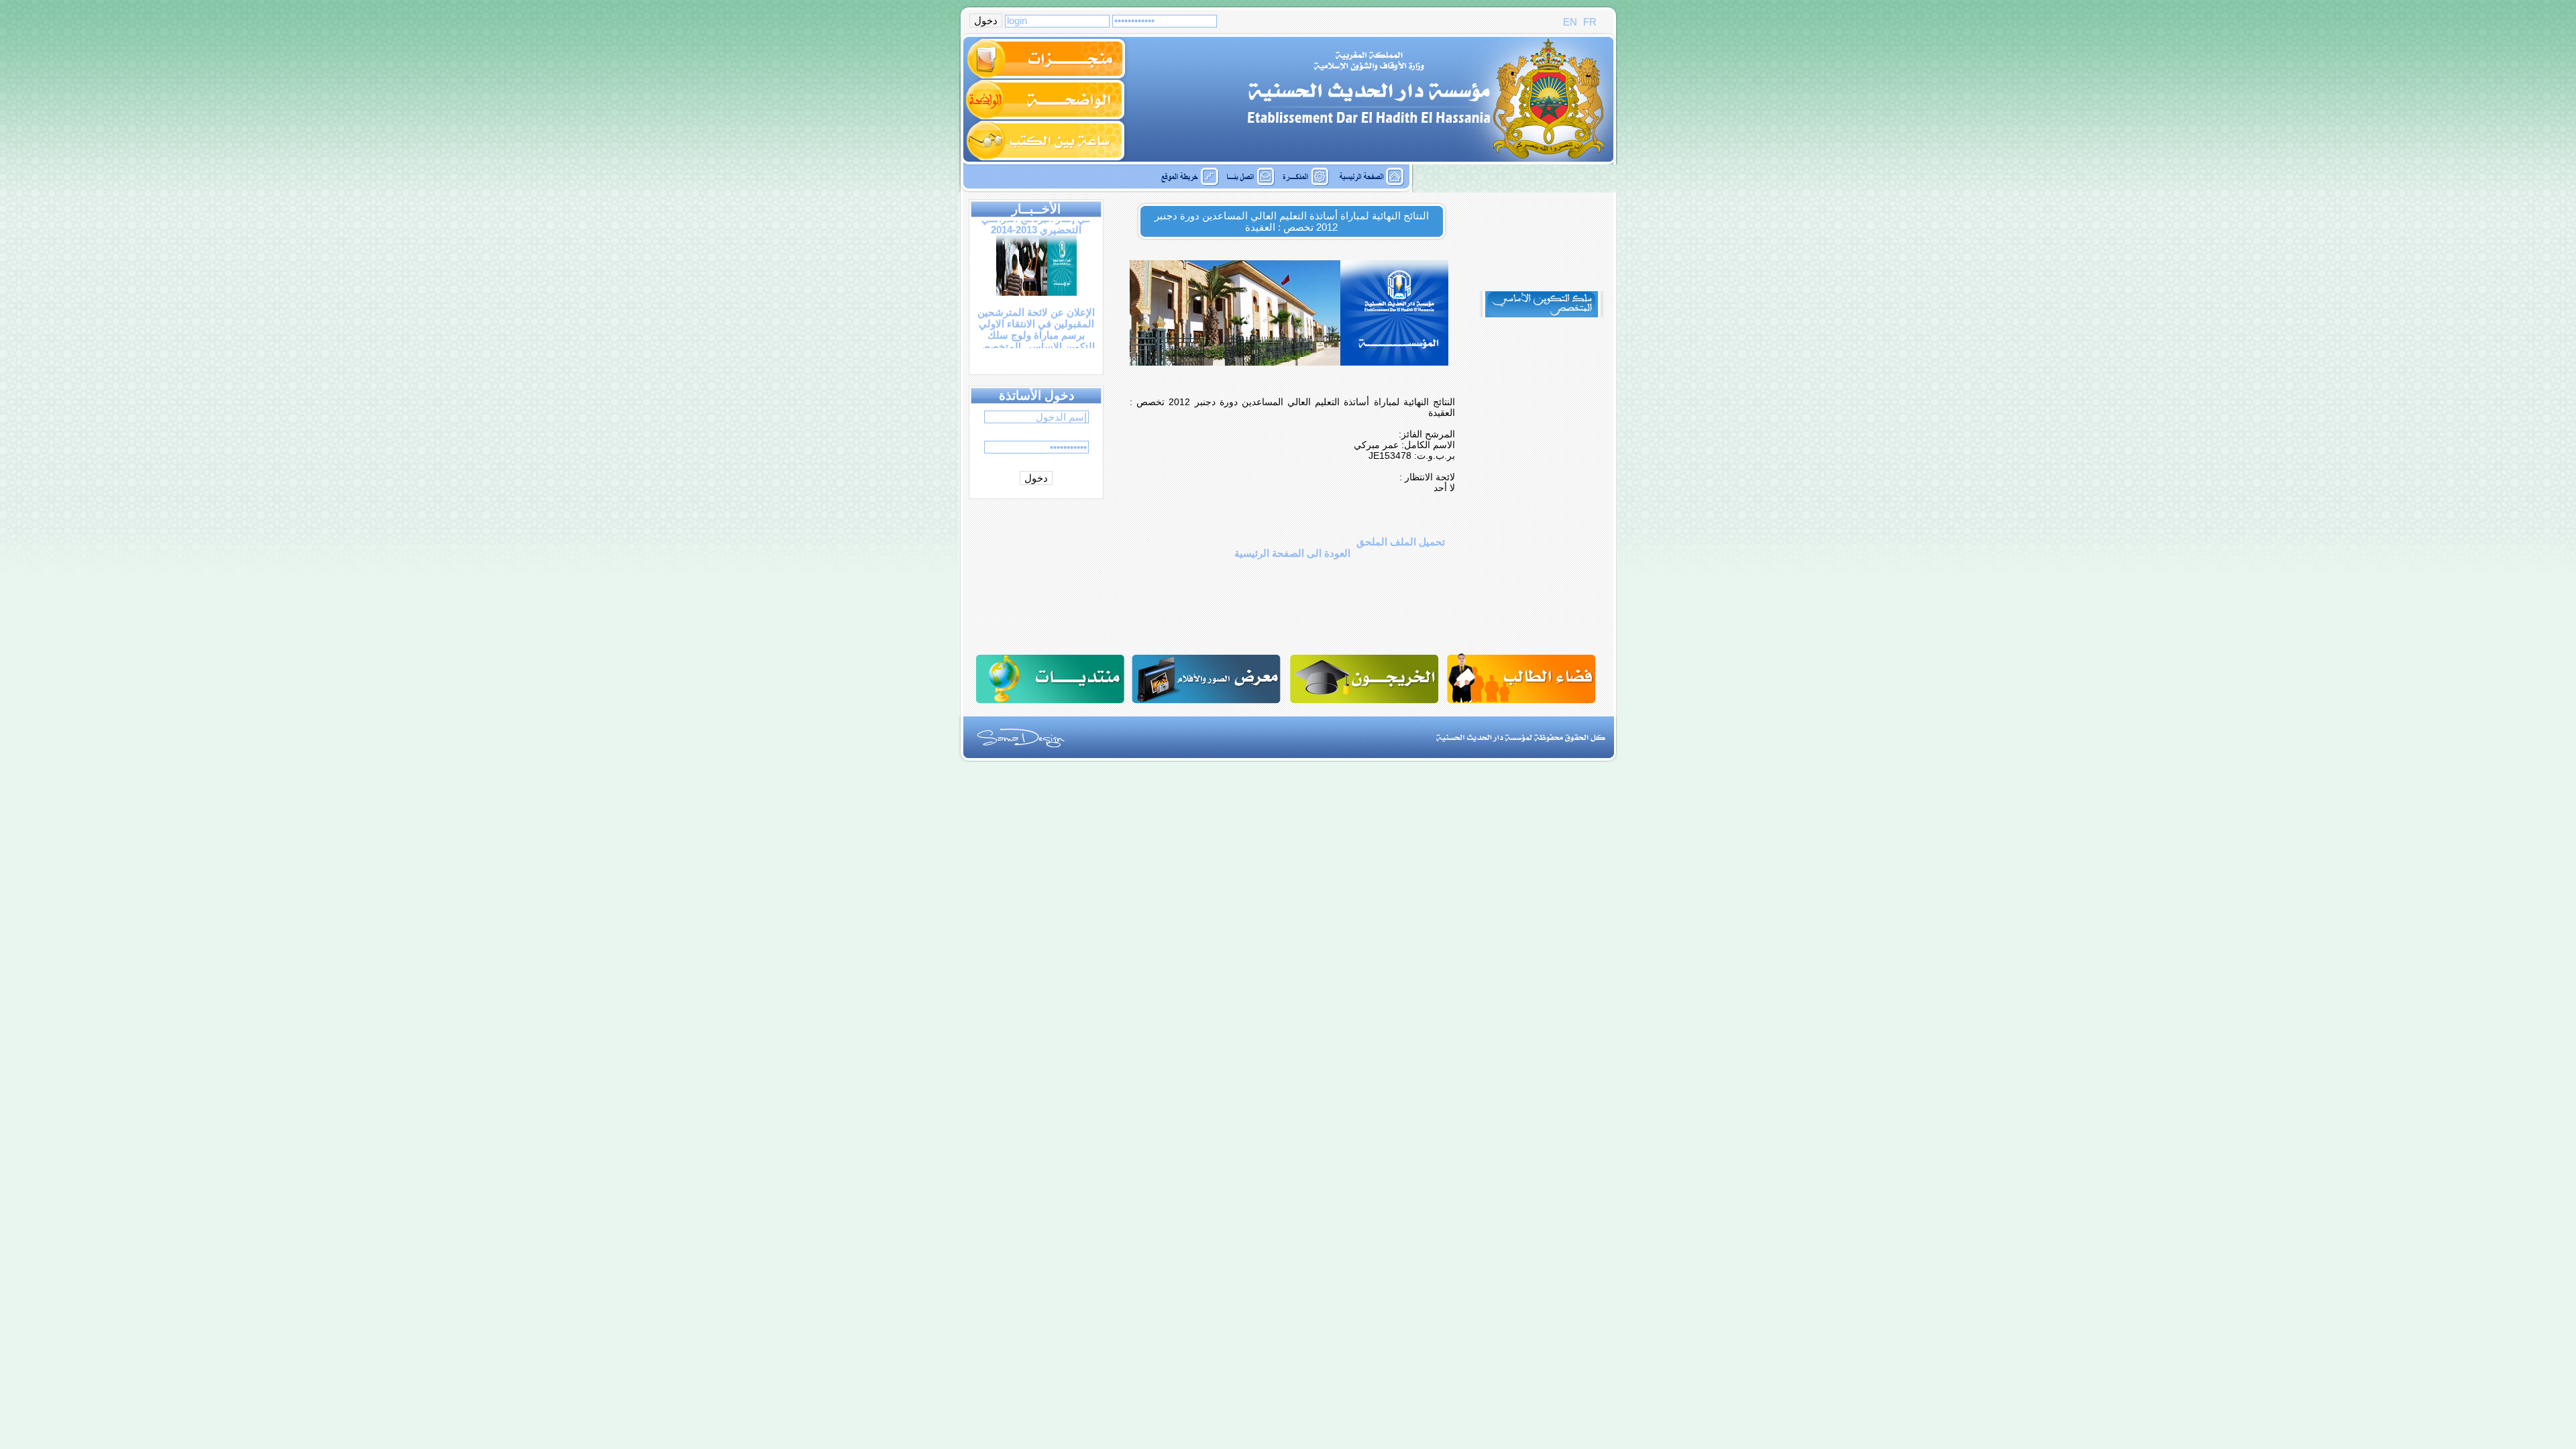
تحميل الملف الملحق (1401, 542)
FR (1589, 22)
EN (1570, 22)
